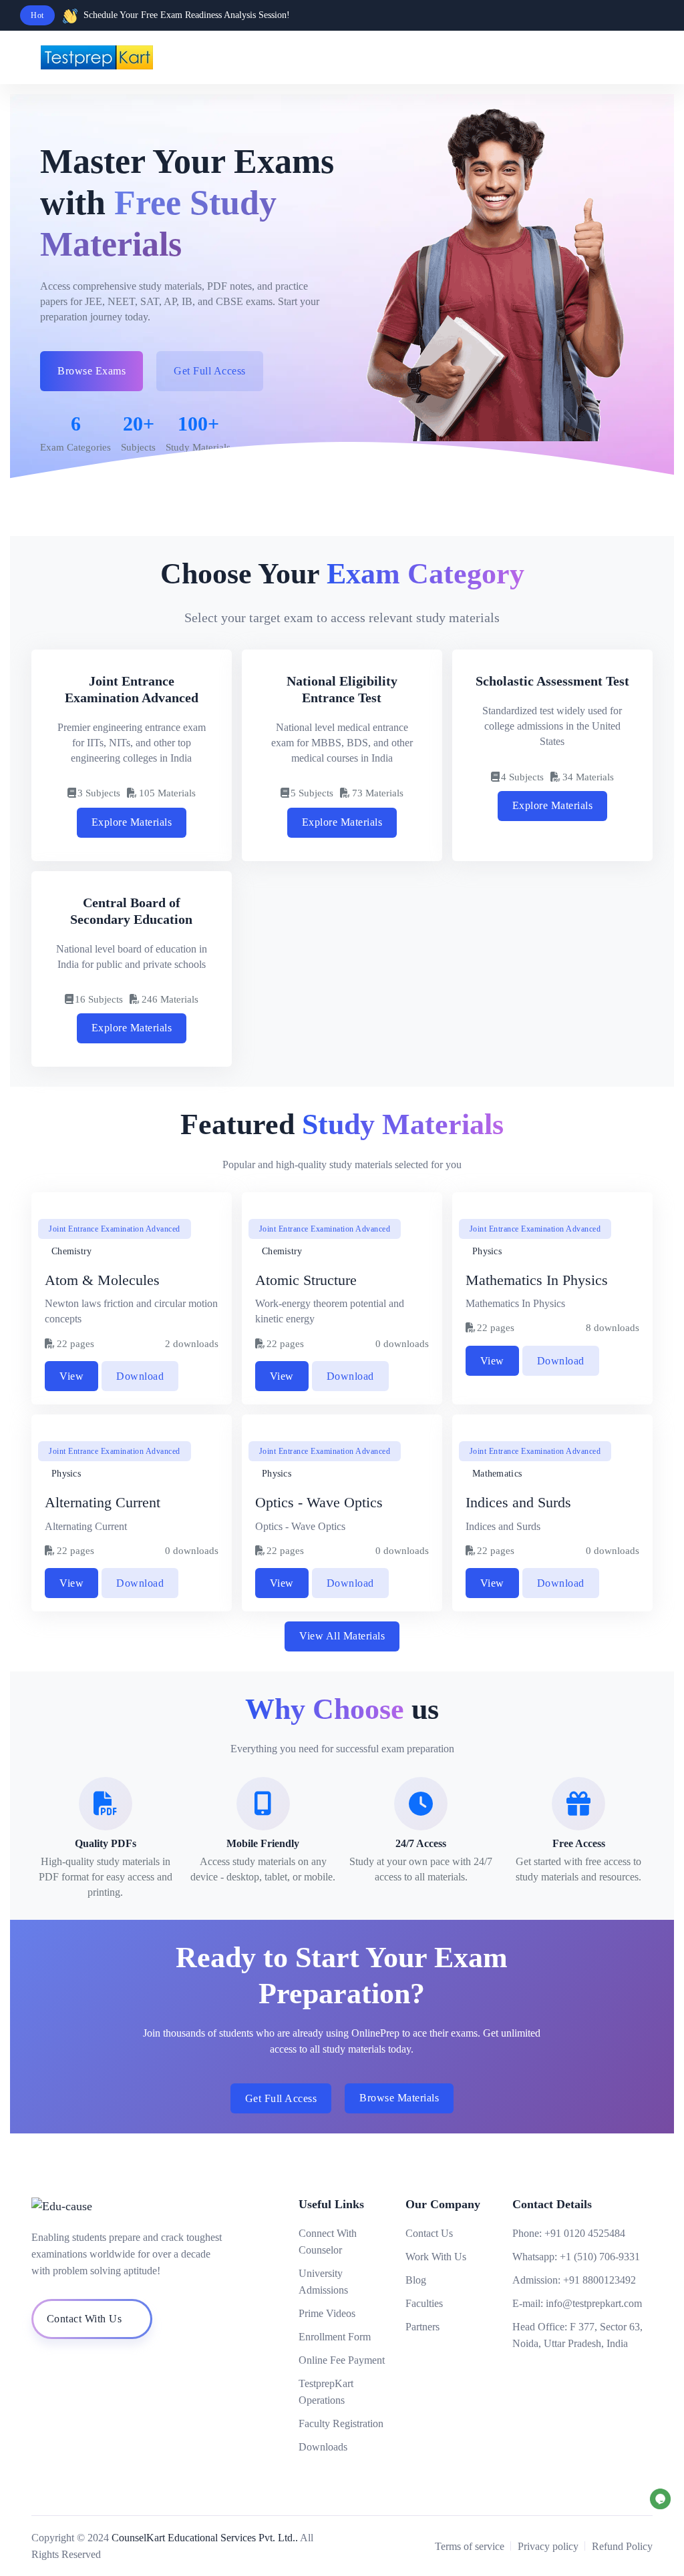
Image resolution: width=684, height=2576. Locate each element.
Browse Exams (92, 371)
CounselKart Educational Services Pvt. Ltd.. (205, 2538)
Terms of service (470, 2546)
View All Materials (342, 1636)
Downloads (323, 2447)
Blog (416, 2280)
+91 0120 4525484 (585, 2233)
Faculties (424, 2303)
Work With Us (436, 2257)
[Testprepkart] (624, 57)
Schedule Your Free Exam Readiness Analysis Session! (187, 15)
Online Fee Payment (342, 2360)
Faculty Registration (341, 2423)
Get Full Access (281, 2098)
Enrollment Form (335, 2337)
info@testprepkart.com (594, 2303)
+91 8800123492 (600, 2280)
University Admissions (323, 2282)
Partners (422, 2327)
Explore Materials (132, 822)
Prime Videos (327, 2313)
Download (140, 1376)
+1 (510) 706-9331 (600, 2257)
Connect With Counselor (328, 2242)
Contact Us (429, 2233)
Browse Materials (399, 2098)
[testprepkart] (651, 57)
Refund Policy (622, 2546)
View (71, 1376)
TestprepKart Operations (326, 2392)
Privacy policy (548, 2546)
